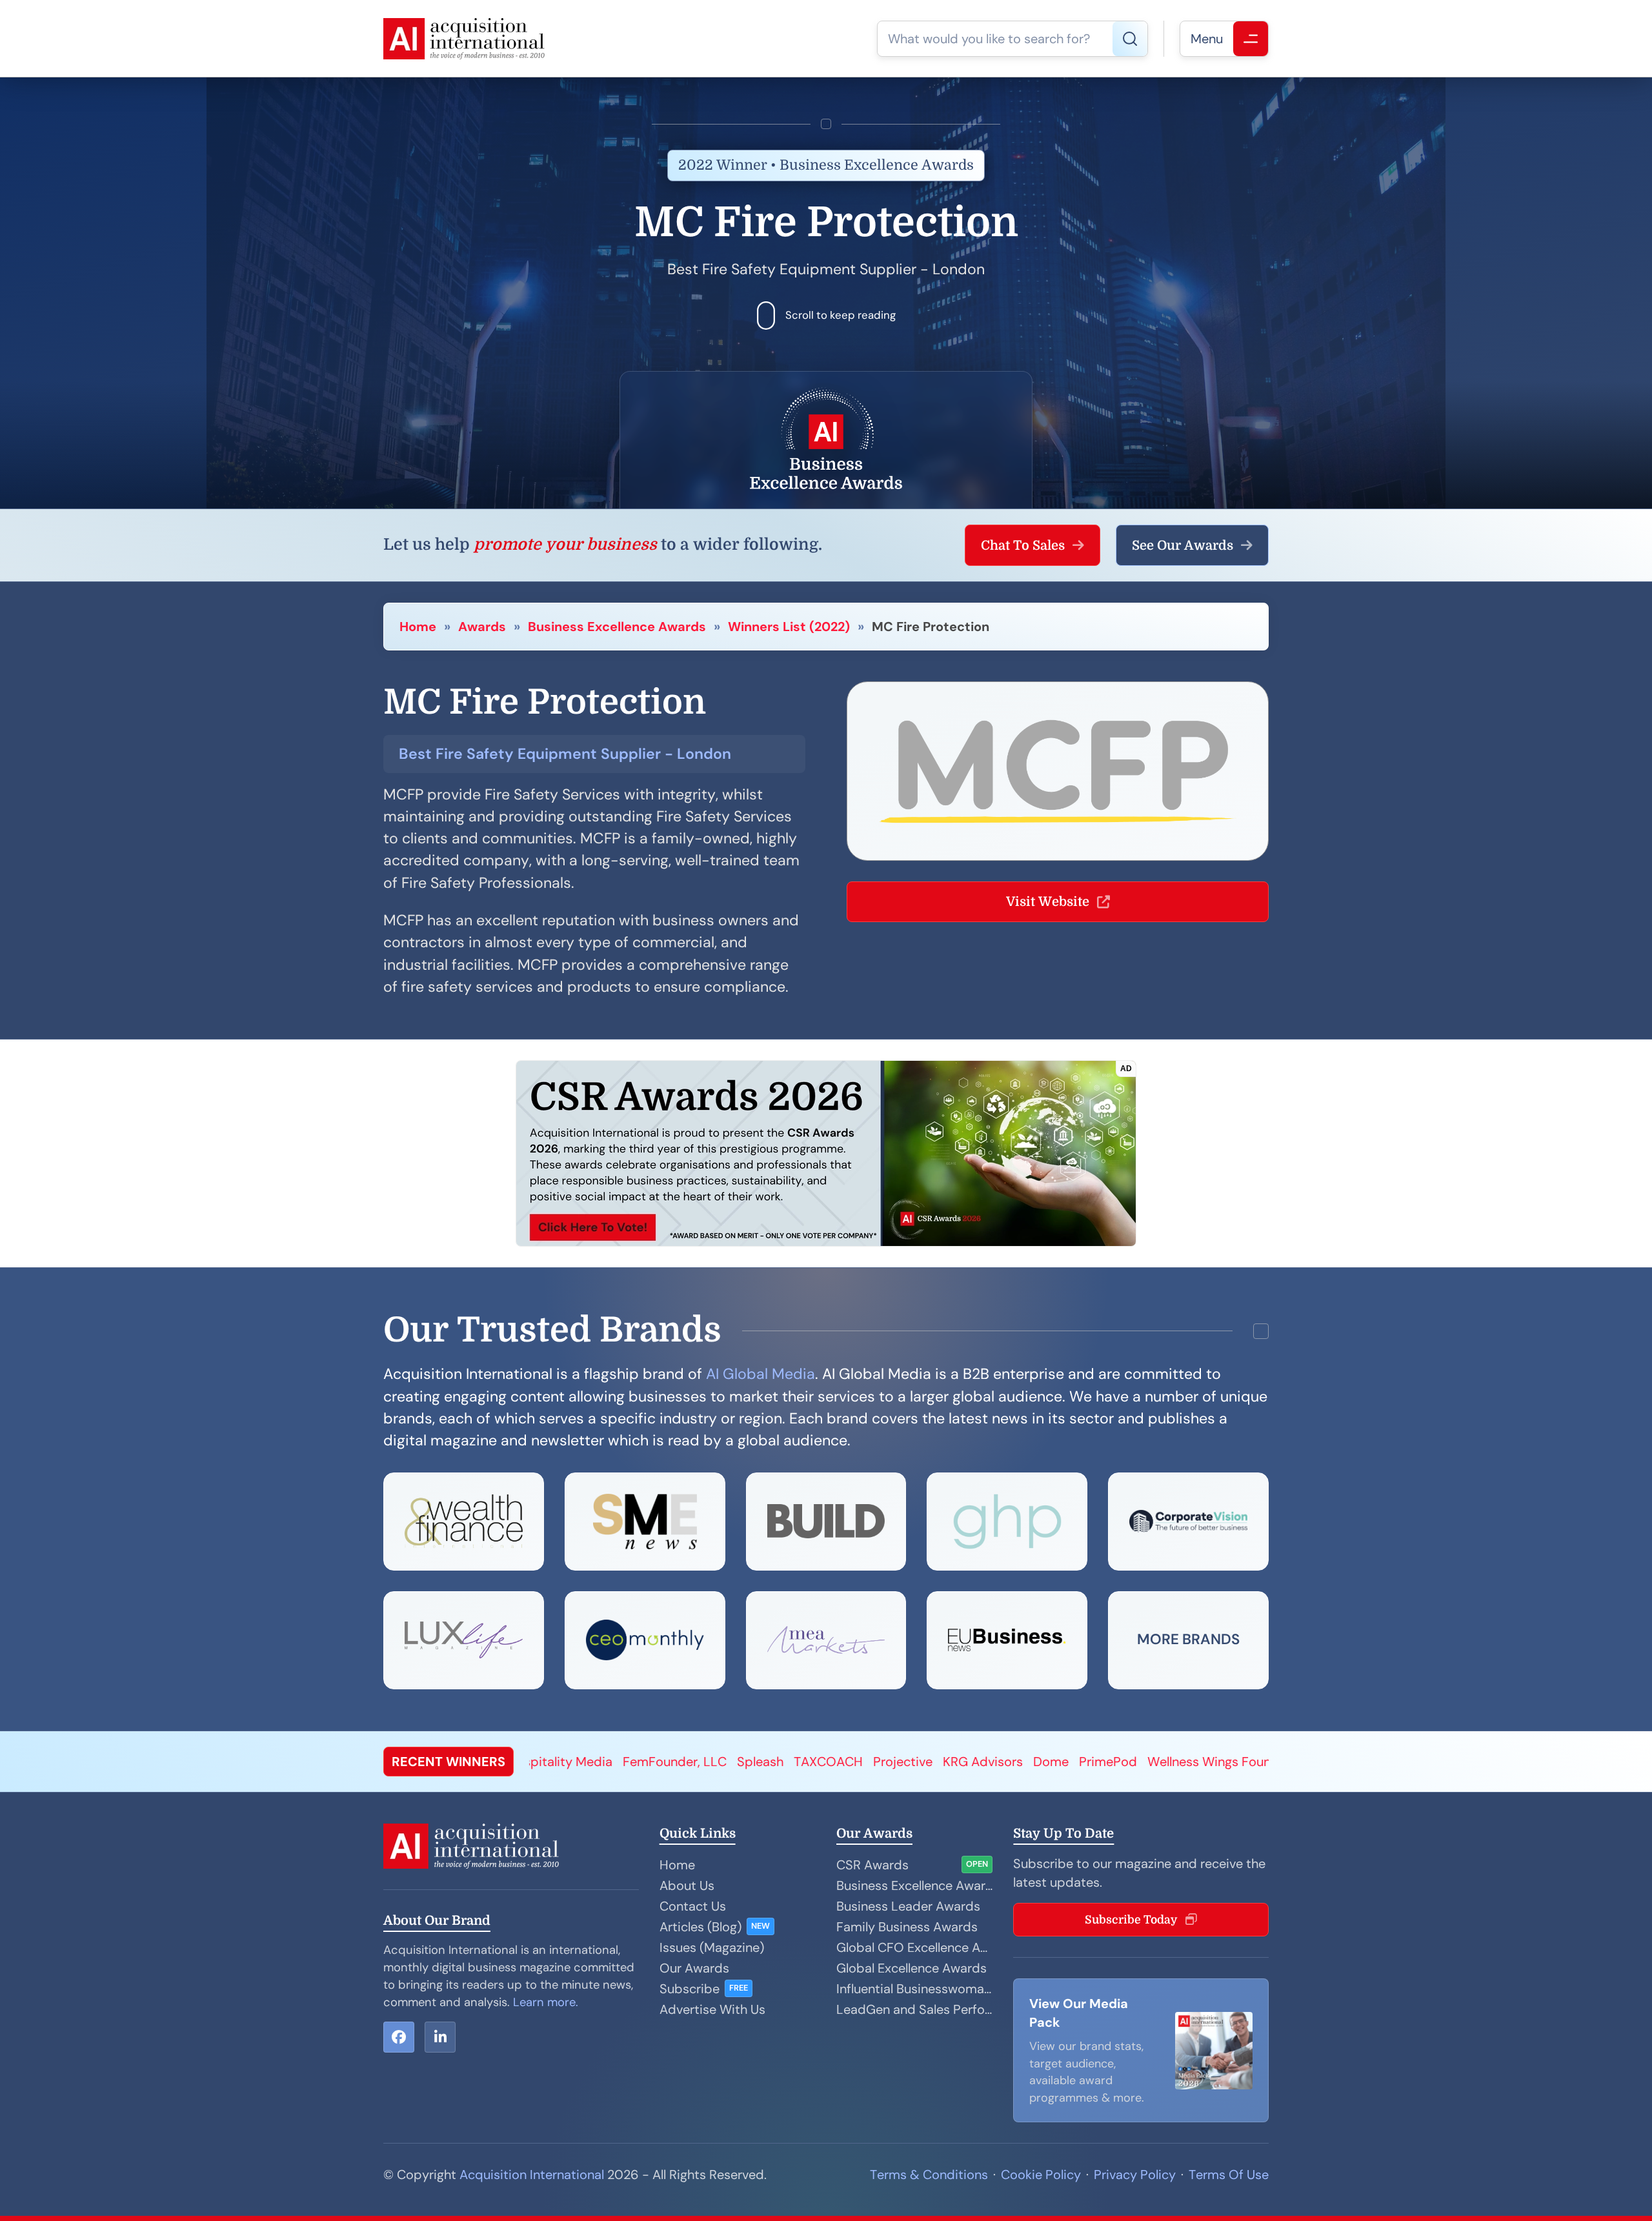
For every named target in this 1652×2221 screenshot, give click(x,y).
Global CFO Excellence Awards (914, 1947)
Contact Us (693, 1906)
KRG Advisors (670, 1762)
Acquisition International (532, 2175)
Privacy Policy (1135, 2175)
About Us (687, 1885)
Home (418, 627)
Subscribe (690, 1989)
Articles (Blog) (700, 1927)
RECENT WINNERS (448, 1762)
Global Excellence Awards (912, 1968)
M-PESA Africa (1139, 1762)
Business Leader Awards (908, 1906)
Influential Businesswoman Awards (914, 1989)
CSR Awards (872, 1865)
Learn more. (546, 2002)
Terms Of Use (1229, 2175)
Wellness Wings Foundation (916, 1762)
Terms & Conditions (929, 2175)
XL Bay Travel (1046, 1762)
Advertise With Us (712, 2009)
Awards (482, 627)
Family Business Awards (907, 1927)
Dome (739, 1762)
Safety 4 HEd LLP (1244, 1762)
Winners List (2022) (789, 627)
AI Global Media (761, 1374)
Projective (590, 1762)
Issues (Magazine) (712, 1947)
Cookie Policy (1041, 2175)
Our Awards (694, 1968)
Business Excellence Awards (617, 627)
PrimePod (796, 1762)
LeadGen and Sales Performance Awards (914, 2009)
